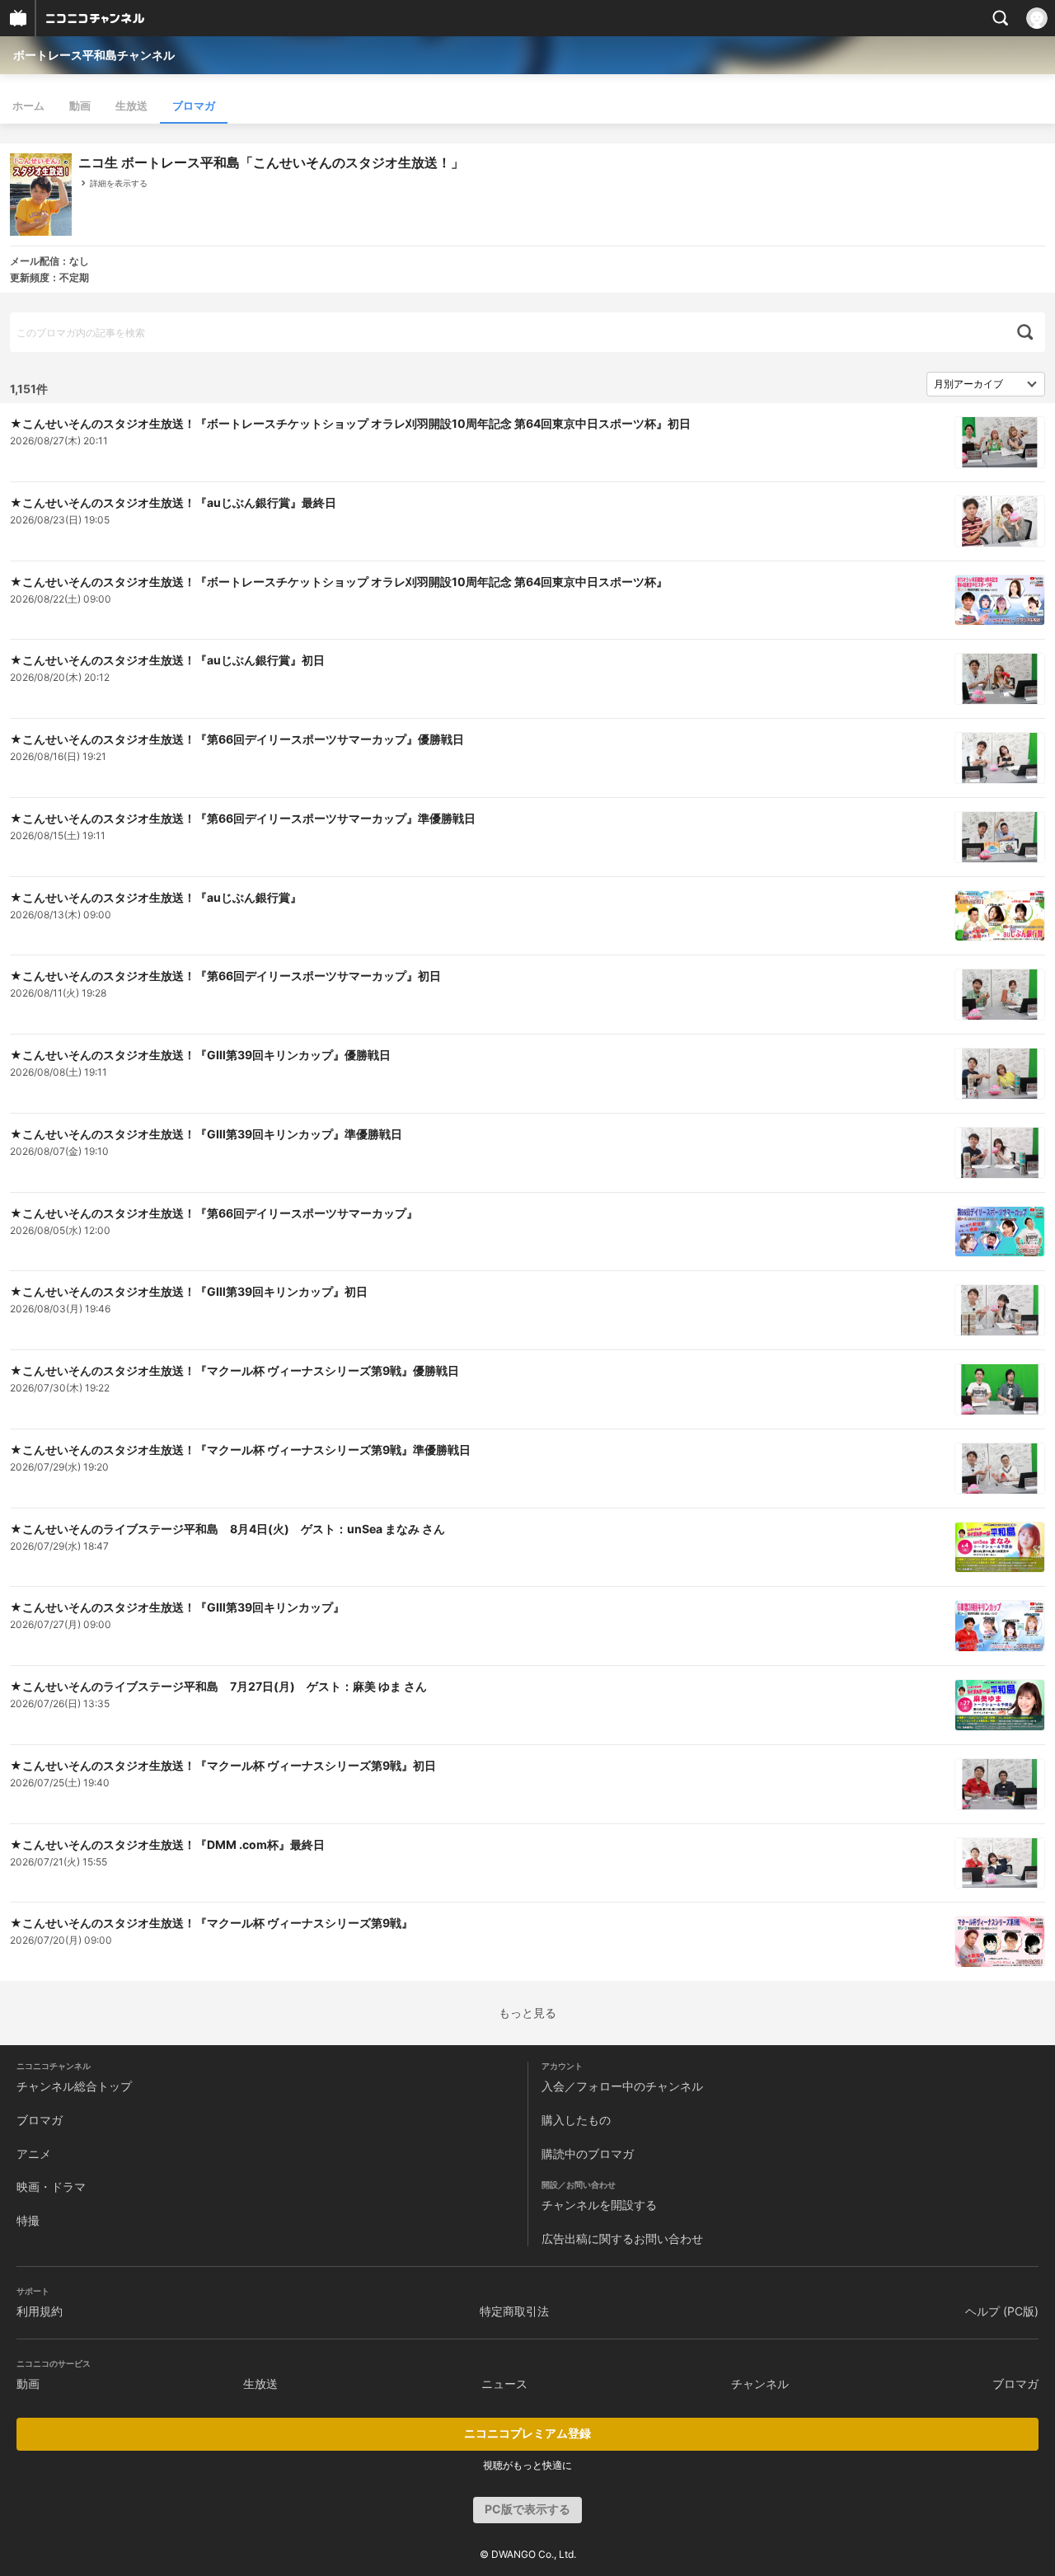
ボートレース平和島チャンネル (94, 55)
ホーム (28, 106)
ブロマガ (194, 106)
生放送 (131, 106)
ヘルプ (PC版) (1002, 2311)
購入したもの (576, 2120)
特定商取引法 (514, 2311)
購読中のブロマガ (588, 2154)
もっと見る (527, 2013)
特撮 (28, 2220)
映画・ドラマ (51, 2187)
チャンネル (760, 2384)
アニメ (34, 2154)
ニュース (504, 2384)
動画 (80, 106)
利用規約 (40, 2311)
